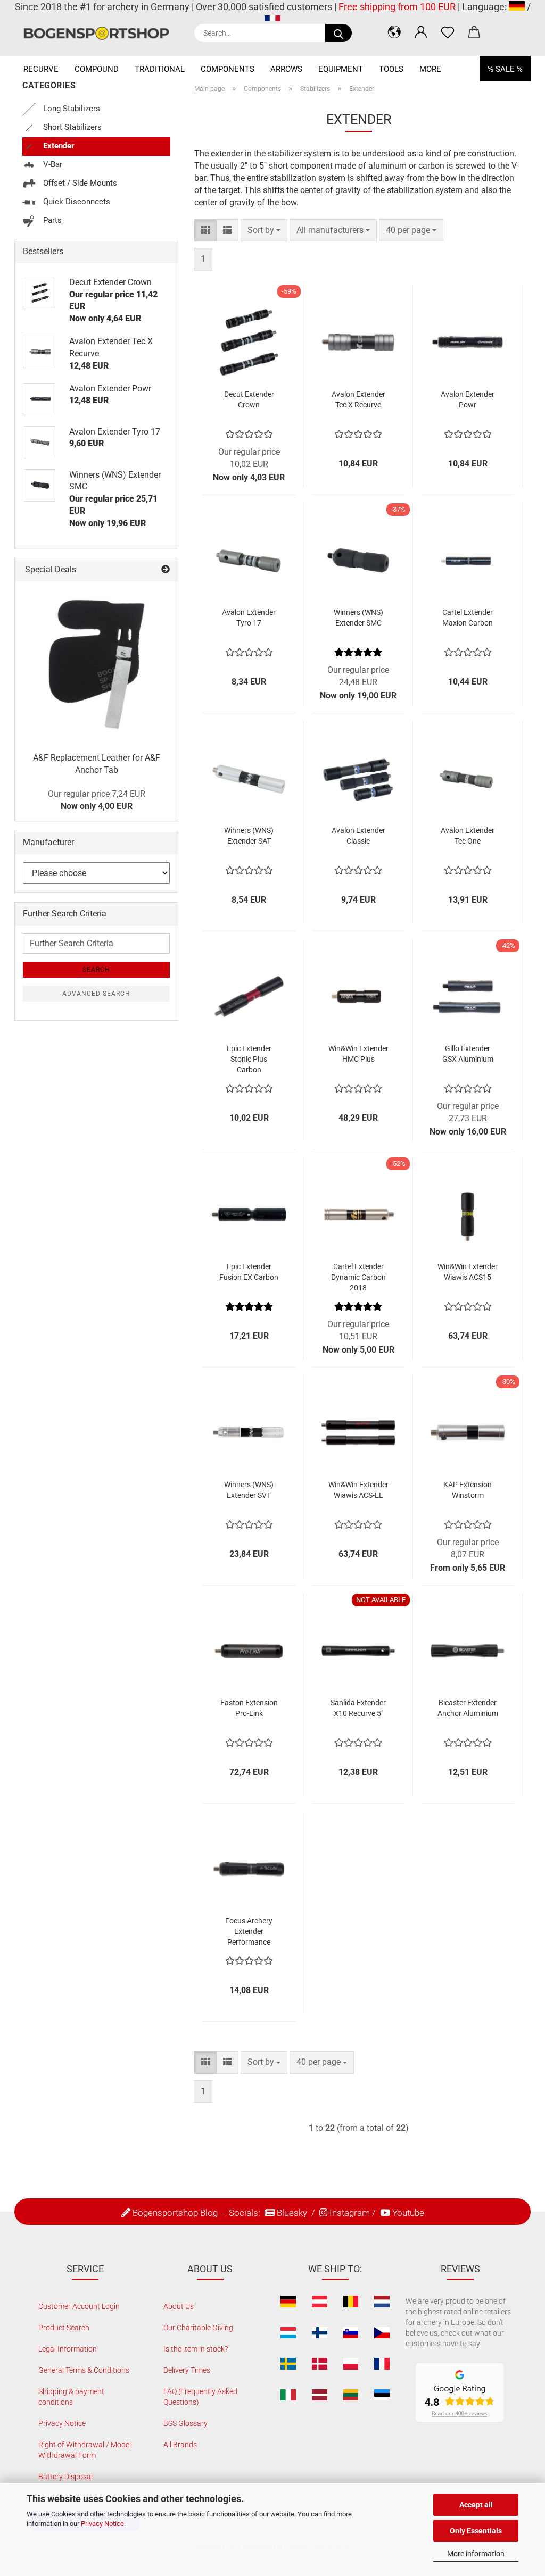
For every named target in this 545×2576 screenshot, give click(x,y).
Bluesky (292, 2213)
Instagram (350, 2213)
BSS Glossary (185, 2423)
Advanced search (96, 994)
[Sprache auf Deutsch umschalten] (517, 7)
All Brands (180, 2445)
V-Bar (52, 164)
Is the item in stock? (196, 2349)
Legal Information (68, 2349)
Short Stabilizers (71, 127)
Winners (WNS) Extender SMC (358, 618)
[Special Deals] (166, 570)
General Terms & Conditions (84, 2370)
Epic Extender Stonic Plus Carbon (249, 1059)
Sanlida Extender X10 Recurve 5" (358, 1708)
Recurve (41, 69)
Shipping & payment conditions (71, 2397)
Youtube (408, 2213)
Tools (391, 69)
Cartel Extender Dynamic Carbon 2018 (358, 1277)
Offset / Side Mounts (79, 183)
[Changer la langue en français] (272, 20)
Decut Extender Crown (249, 399)
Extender (58, 146)
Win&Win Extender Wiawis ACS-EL (358, 1490)
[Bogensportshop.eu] (100, 33)
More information (476, 2554)
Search (96, 970)
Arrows (286, 69)
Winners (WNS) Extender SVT (249, 1490)
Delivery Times (187, 2370)
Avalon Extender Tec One (468, 836)
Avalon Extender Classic (358, 836)
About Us (179, 2306)
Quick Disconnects (76, 202)
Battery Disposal (65, 2477)
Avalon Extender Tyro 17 (249, 618)
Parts (51, 220)
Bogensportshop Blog (175, 2213)
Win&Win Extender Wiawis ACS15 (468, 1272)
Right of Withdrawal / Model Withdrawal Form (85, 2450)
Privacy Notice (102, 2524)
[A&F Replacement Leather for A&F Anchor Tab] (96, 663)
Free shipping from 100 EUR (397, 7)
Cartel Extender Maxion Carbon (468, 618)
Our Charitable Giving (198, 2328)
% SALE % (505, 69)
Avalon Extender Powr (468, 399)
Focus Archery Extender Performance (249, 1931)
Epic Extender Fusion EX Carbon (249, 1272)
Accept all (476, 2505)
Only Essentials (476, 2531)
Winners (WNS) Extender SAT (249, 836)
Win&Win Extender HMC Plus (358, 1054)
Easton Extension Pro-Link (249, 1708)
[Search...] (338, 33)
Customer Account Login (79, 2306)
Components (228, 69)
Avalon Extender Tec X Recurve (358, 399)
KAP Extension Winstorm (468, 1490)
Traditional (160, 69)
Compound (97, 69)
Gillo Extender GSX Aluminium (468, 1054)
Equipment (341, 69)
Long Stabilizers (71, 109)
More (430, 69)
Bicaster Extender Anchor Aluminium (468, 1708)
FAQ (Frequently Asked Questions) (200, 2397)
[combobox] (264, 231)
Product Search (64, 2328)
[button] (394, 32)
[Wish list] (448, 32)
